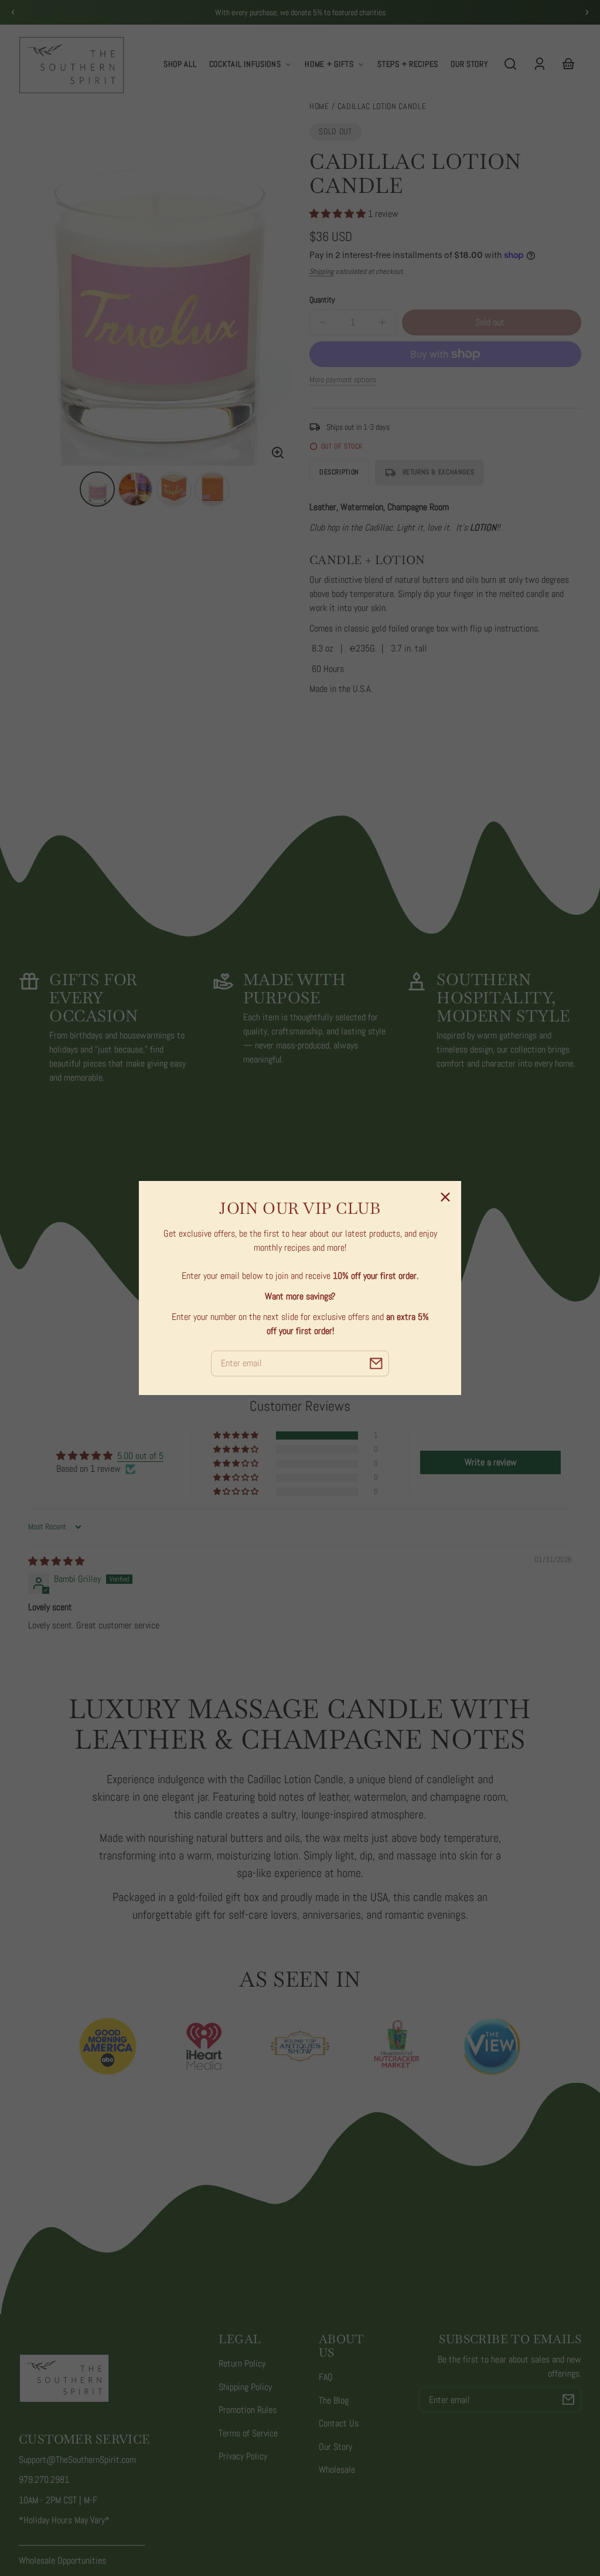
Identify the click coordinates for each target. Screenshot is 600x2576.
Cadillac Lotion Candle (382, 107)
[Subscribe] (568, 2399)
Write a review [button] (491, 1462)
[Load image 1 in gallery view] (97, 489)
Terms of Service (248, 2433)
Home (319, 107)
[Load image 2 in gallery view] (135, 489)
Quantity (322, 300)
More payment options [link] (343, 379)
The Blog (334, 2400)
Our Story (335, 2447)
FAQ (326, 2377)
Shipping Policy (245, 2387)
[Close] (445, 1197)
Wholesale (337, 2470)
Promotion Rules (248, 2410)
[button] (510, 64)
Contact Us (339, 2423)
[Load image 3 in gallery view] (174, 489)
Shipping (322, 271)
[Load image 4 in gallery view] (212, 489)
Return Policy (242, 2363)
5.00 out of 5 (140, 1456)
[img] (56, 1561)
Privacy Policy (243, 2456)
